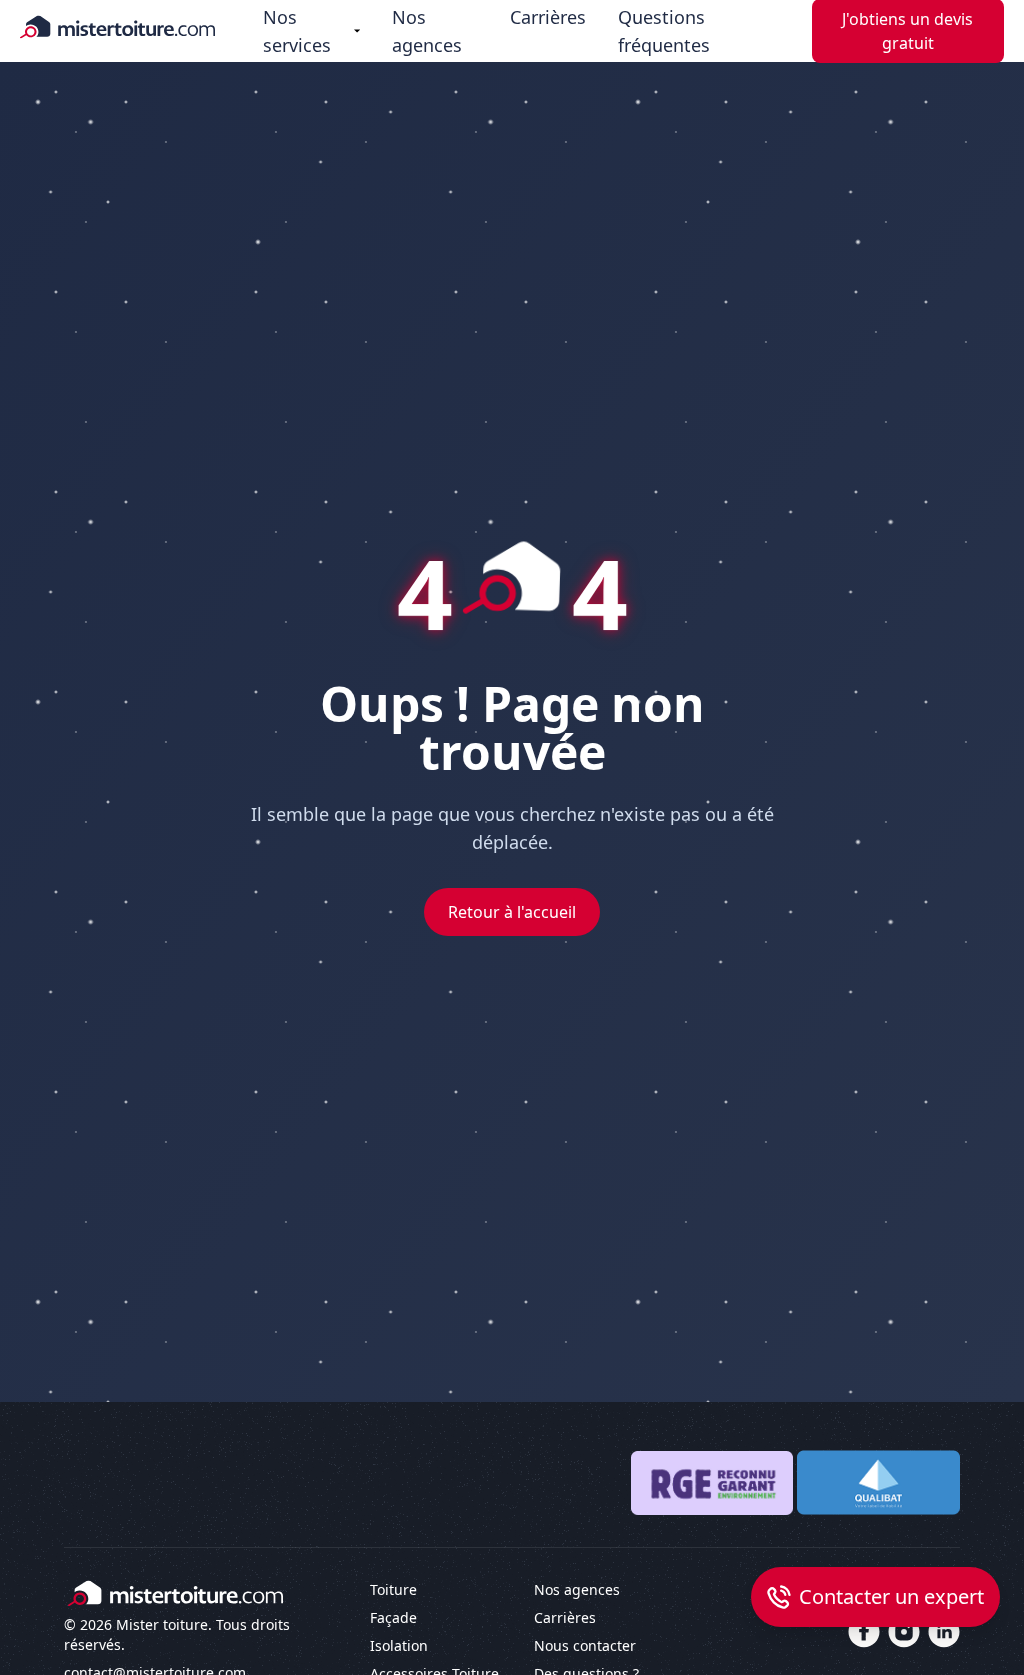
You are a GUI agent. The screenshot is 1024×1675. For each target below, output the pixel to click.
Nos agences (427, 31)
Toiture (393, 1589)
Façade (393, 1617)
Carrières (548, 17)
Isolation (399, 1645)
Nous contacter (585, 1645)
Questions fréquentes (664, 31)
